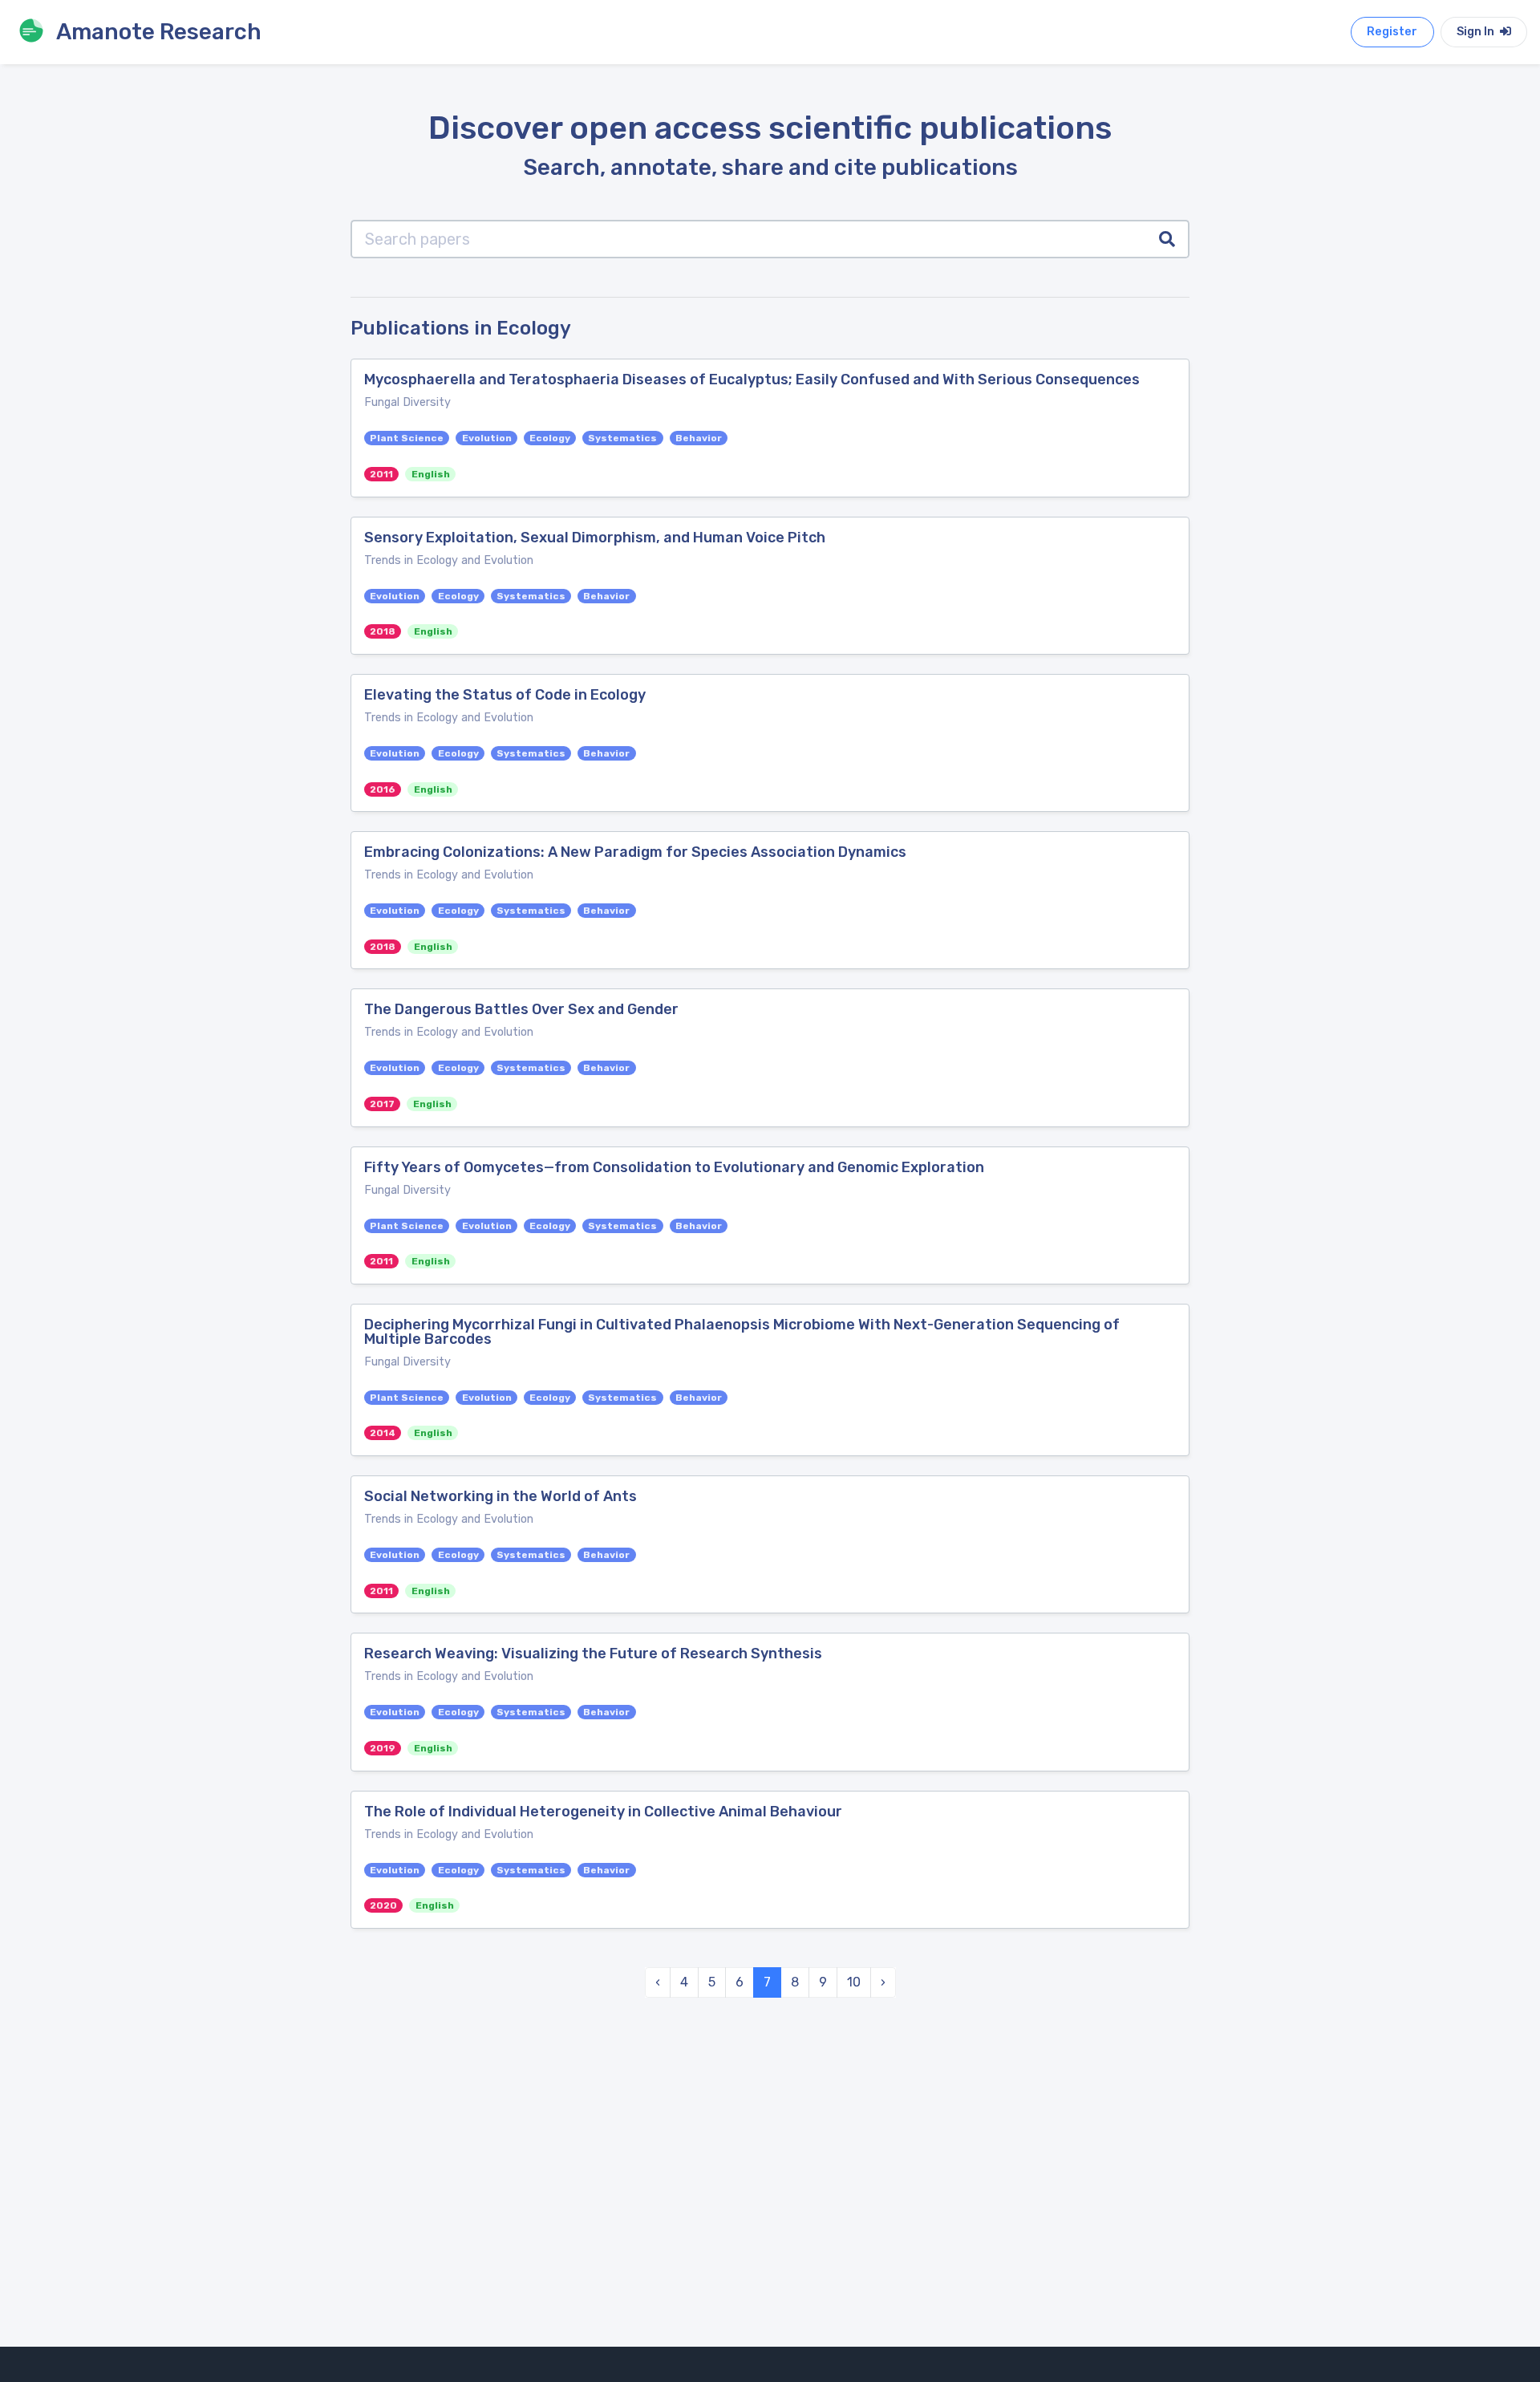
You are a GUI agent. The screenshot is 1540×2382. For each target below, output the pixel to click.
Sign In (1477, 32)
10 (854, 1982)
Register (1392, 32)
